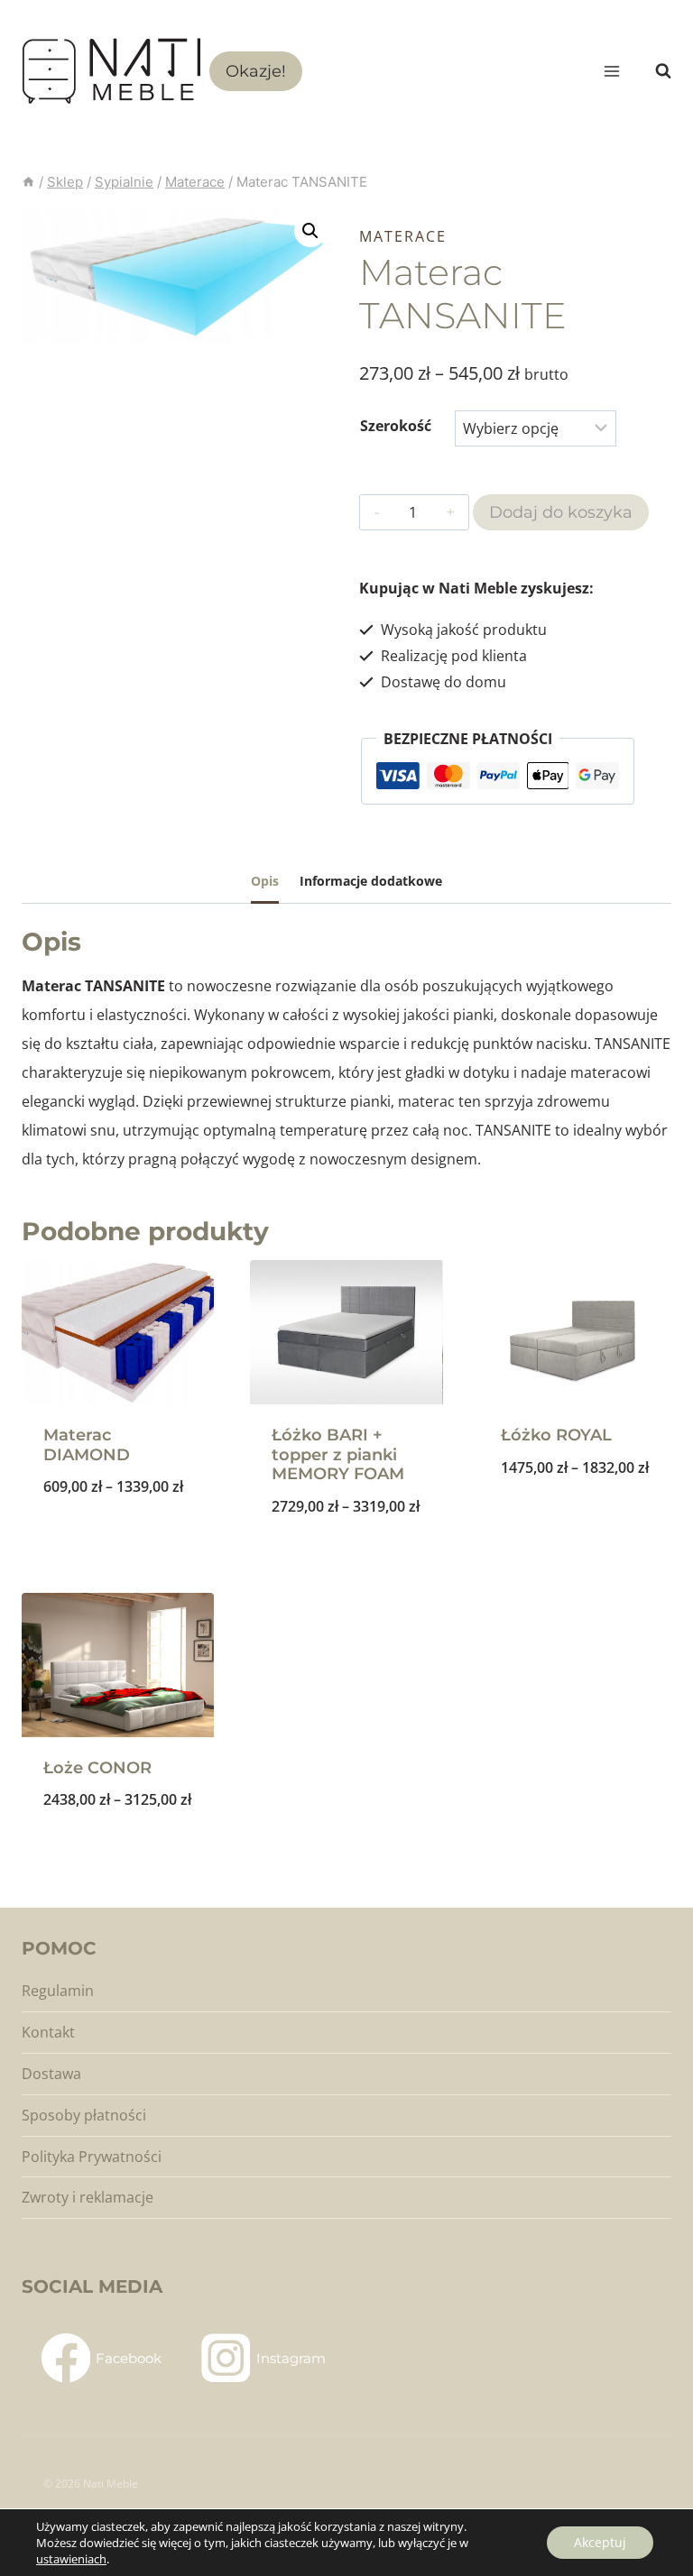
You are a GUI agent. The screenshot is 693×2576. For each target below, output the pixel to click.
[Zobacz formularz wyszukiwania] (654, 71)
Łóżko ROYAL (556, 1435)
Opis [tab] (265, 881)
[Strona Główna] (28, 182)
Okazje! (256, 71)
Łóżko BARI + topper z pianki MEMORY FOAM (338, 1454)
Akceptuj (600, 2542)
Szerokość (396, 426)
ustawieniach (71, 2559)
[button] (310, 231)
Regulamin (58, 1991)
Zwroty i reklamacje (88, 2197)
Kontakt (48, 2032)
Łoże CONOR (97, 1768)
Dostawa (51, 2074)
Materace (403, 236)
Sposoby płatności (84, 2115)
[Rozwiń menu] (611, 71)
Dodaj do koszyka (561, 512)
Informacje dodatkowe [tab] (371, 881)
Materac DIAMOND (87, 1445)
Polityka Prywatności (92, 2157)
